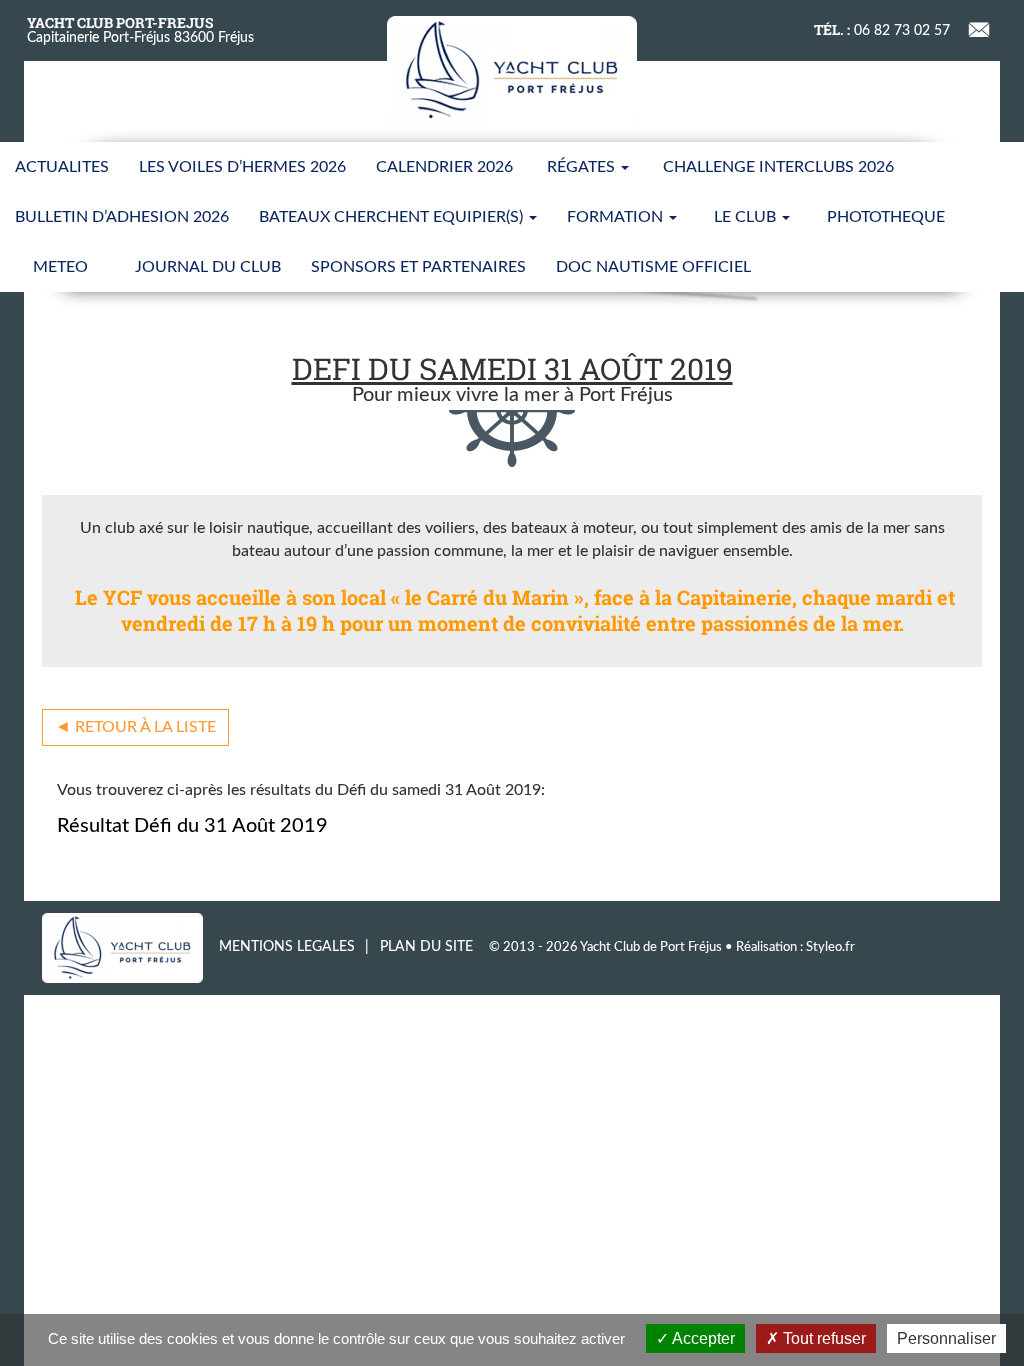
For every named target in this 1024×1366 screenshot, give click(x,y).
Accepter (702, 1338)
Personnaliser (946, 1338)
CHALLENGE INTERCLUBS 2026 (778, 167)
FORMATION (617, 217)
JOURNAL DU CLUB (208, 267)
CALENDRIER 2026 (444, 167)
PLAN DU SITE (426, 946)
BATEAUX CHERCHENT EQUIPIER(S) (393, 217)
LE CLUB (747, 217)
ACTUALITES (62, 167)
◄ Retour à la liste (135, 727)
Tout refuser (822, 1338)
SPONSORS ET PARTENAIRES (418, 267)
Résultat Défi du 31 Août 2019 (192, 826)
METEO (60, 267)
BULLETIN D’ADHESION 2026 (122, 217)
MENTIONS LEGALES (287, 946)
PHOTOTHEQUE (886, 217)
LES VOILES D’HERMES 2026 (242, 167)
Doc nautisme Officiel (653, 267)
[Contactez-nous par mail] (979, 27)
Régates (583, 167)
